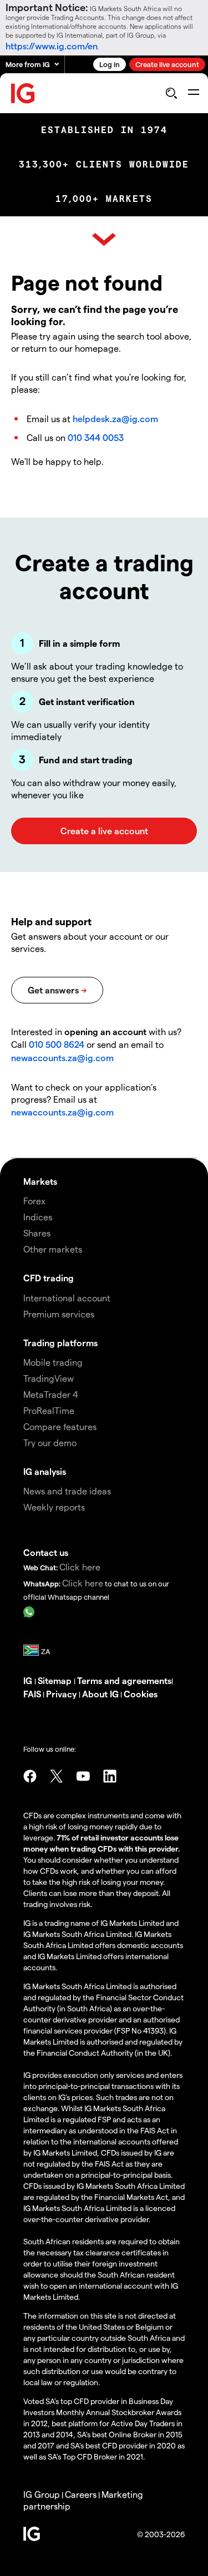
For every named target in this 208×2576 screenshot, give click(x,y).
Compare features (60, 1426)
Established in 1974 (104, 130)
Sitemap (56, 1680)
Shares (37, 1233)
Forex (34, 1201)
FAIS (32, 1694)
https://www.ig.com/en (52, 46)
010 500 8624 (58, 1044)
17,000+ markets (104, 199)
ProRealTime (49, 1410)
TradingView (49, 1378)
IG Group (42, 2494)
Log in (110, 64)
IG (29, 1680)
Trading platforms (60, 1343)
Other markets (53, 1249)
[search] (171, 93)
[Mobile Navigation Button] (193, 93)
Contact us (46, 1552)
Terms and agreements (124, 1680)
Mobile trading (53, 1362)
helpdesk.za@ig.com (115, 419)
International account (67, 1298)
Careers (81, 2494)
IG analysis (45, 1471)
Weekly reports (54, 1507)
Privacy (62, 1694)
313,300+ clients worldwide (104, 164)
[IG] (23, 93)
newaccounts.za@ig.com (62, 1058)
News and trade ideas (67, 1491)
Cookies (141, 1694)
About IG (100, 1694)
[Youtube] (83, 1776)
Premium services (59, 1314)
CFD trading (49, 1278)
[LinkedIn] (110, 1776)
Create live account (167, 64)
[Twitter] (57, 1776)
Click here (80, 1567)
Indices (38, 1217)
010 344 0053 (96, 437)
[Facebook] (30, 1776)
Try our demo (50, 1442)
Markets (40, 1181)
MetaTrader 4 (51, 1394)
